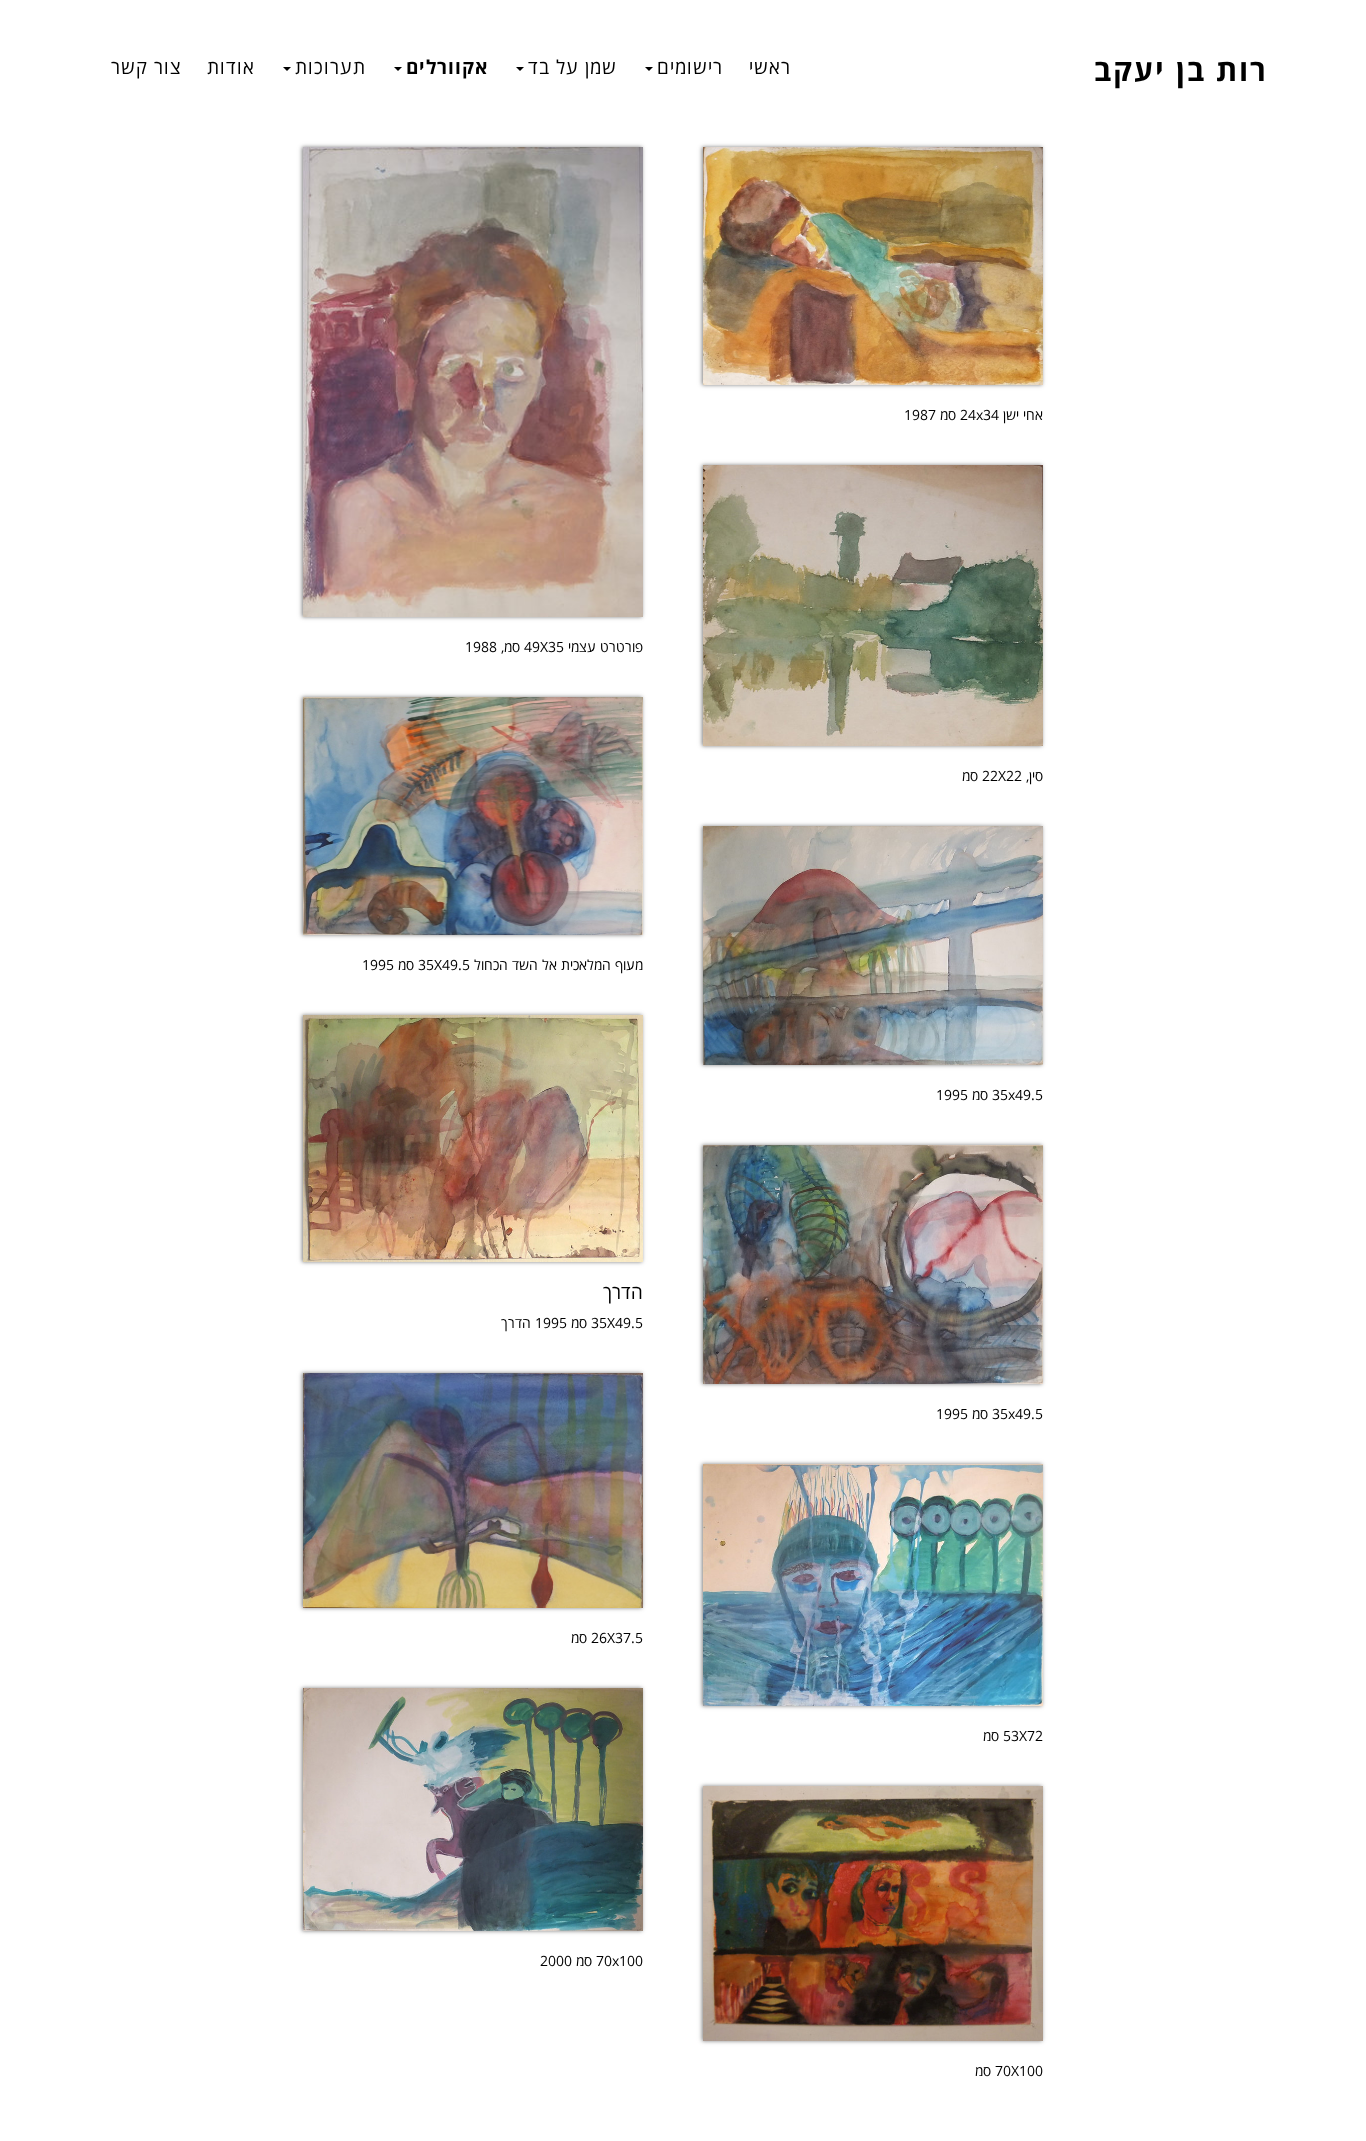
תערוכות (330, 66)
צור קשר (146, 66)
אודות (231, 66)
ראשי (770, 66)
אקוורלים (447, 66)
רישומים (690, 66)
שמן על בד (572, 66)
